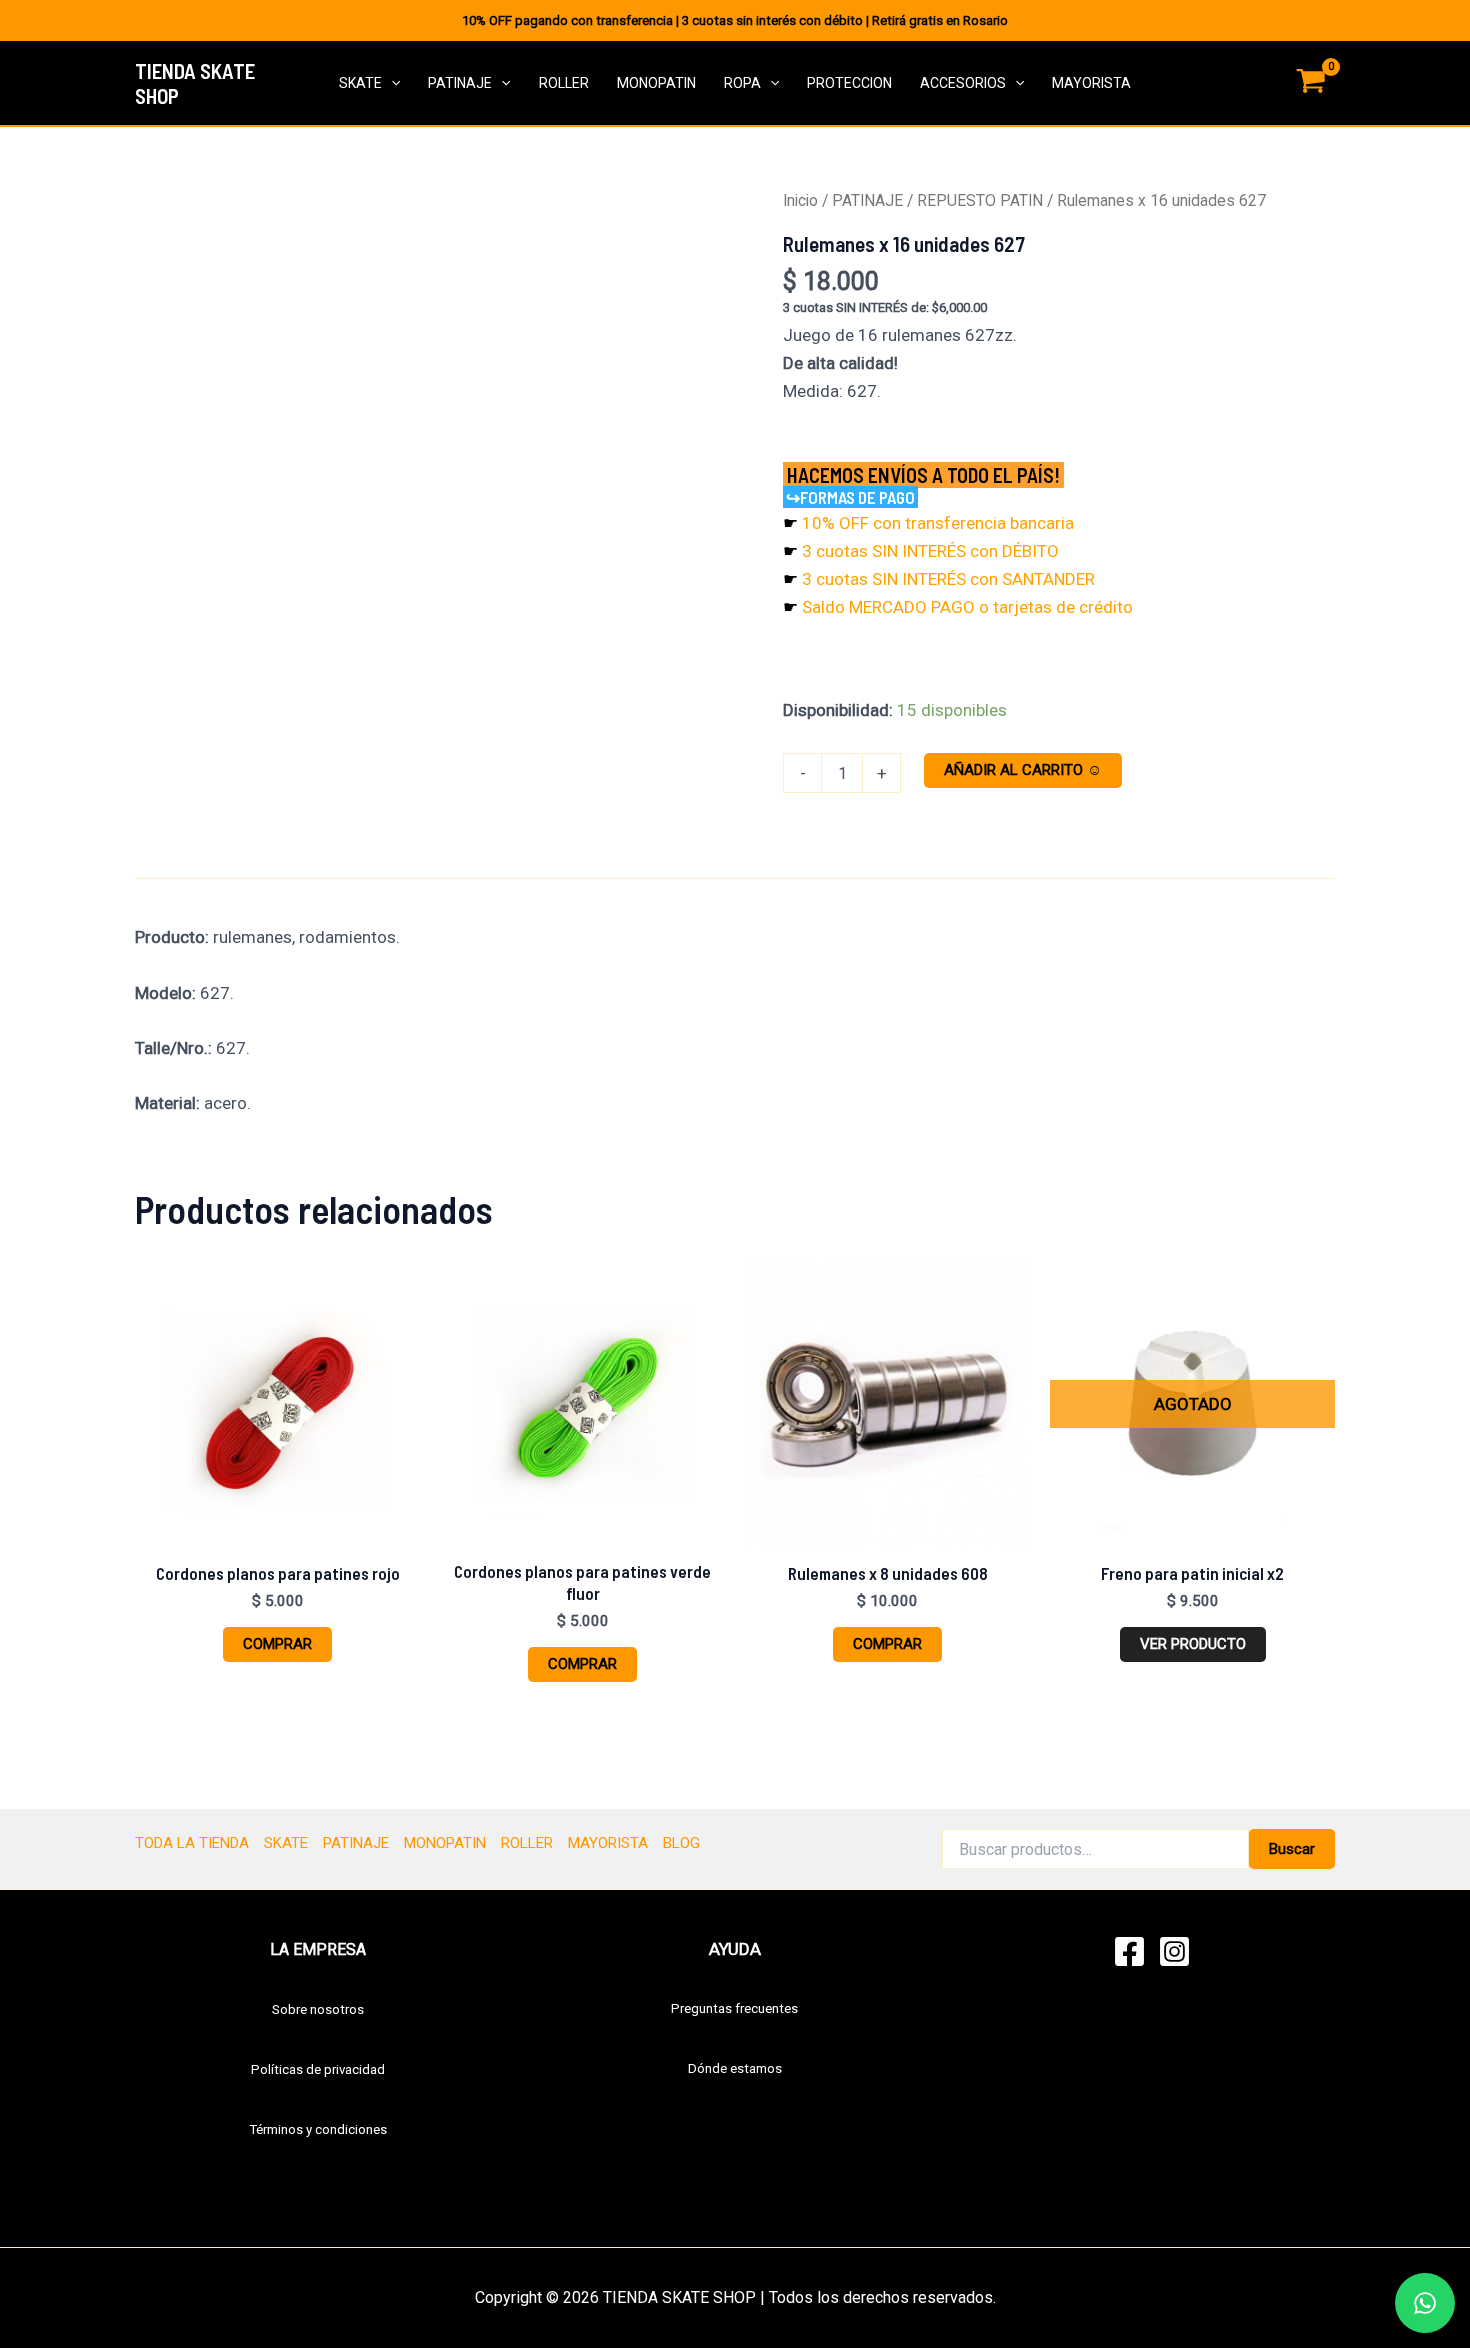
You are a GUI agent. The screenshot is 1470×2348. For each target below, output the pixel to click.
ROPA (742, 83)
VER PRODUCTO (1193, 1644)
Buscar (1292, 1849)
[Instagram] (1174, 1951)
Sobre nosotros (318, 2009)
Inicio (800, 200)
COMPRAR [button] (277, 1644)
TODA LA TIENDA (192, 1843)
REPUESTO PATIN (980, 200)
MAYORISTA (1091, 83)
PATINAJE (460, 83)
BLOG (681, 1843)
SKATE (360, 83)
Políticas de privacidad (318, 2069)
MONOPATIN (656, 83)
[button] (391, 83)
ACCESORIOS (963, 83)
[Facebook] (1129, 1951)
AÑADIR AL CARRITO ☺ (1023, 770)
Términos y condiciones (318, 2129)
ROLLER (564, 83)
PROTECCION (849, 83)
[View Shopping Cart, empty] (1311, 83)
